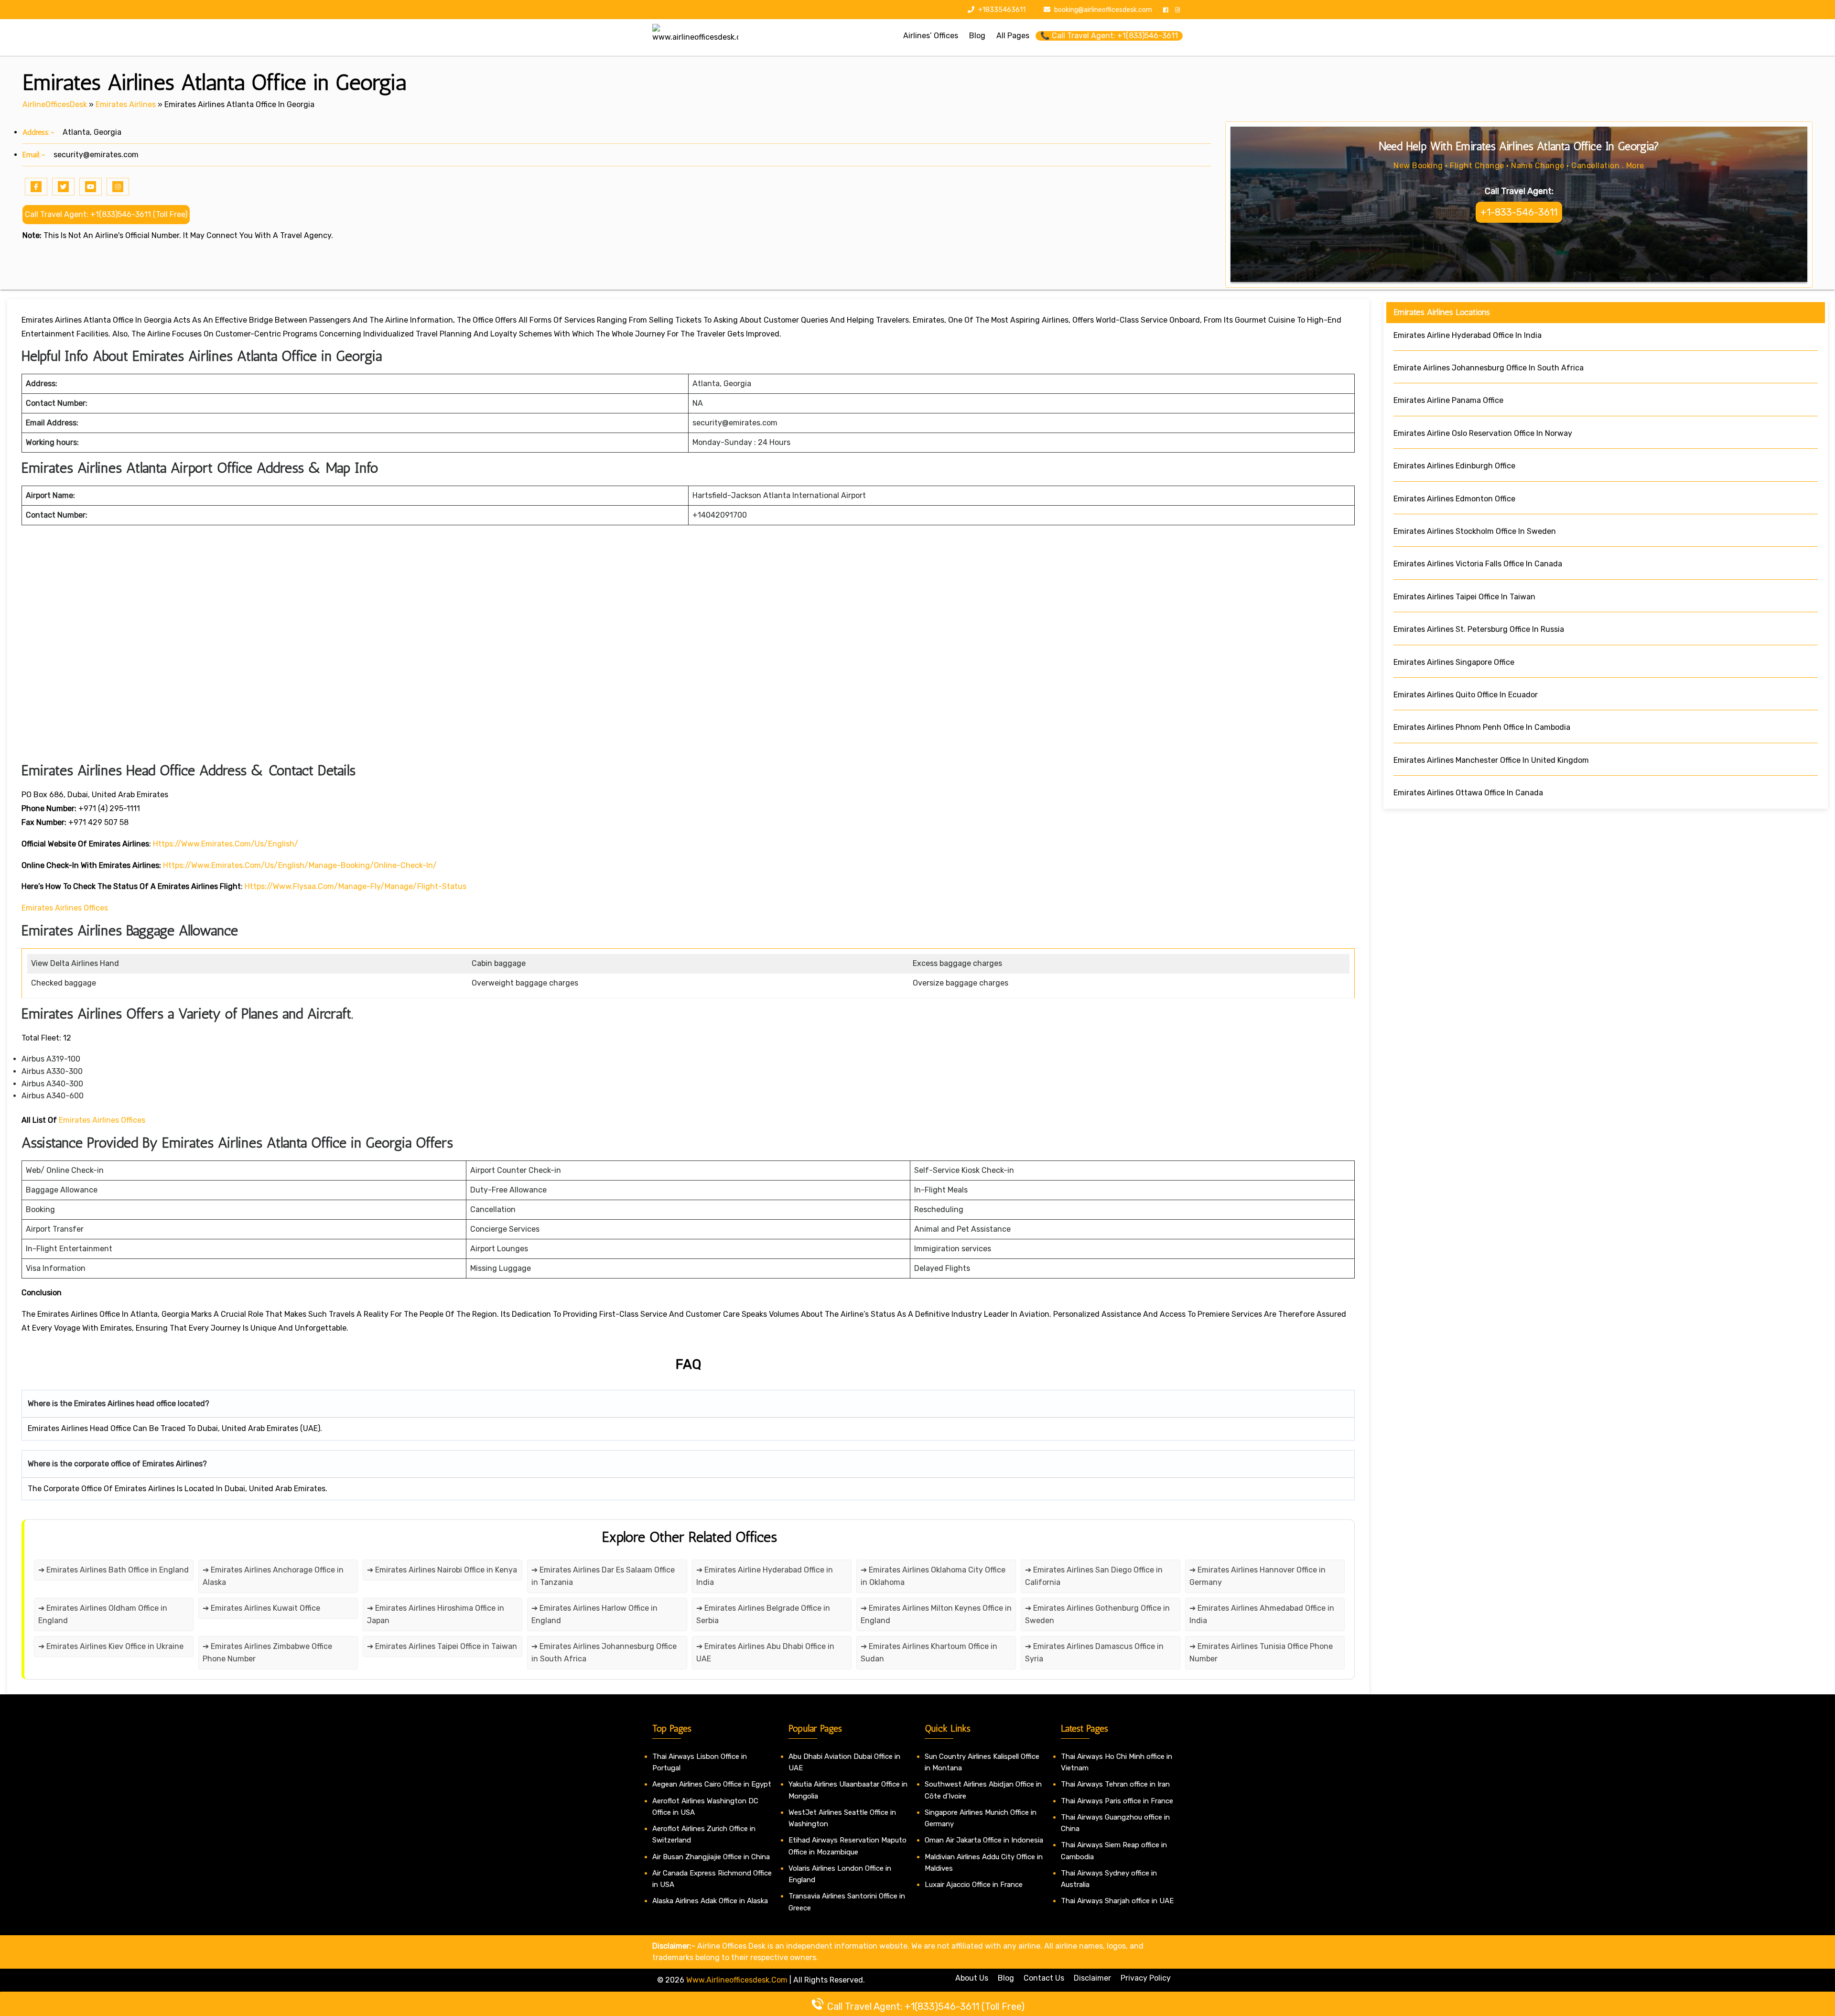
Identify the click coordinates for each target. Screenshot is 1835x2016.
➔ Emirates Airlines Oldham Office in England (103, 1614)
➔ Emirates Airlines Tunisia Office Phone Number (1261, 1653)
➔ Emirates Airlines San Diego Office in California (1094, 1576)
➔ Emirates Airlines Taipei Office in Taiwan (442, 1646)
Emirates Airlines (126, 104)
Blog (1006, 1978)
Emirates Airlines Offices (65, 908)
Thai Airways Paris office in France (1117, 1801)
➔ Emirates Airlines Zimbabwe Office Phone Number (267, 1653)
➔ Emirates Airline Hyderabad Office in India (765, 1576)
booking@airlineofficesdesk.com (1103, 10)
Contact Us (1044, 1978)
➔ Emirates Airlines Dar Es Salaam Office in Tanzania (603, 1576)
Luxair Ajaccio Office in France (974, 1885)
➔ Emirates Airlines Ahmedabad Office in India (1262, 1614)
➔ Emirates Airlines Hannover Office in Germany (1258, 1576)
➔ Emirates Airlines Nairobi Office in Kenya (442, 1570)
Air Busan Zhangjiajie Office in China (711, 1857)
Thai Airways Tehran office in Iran (1115, 1784)
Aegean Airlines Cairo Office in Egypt (712, 1784)
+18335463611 (1001, 10)
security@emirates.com (96, 155)
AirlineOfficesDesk (55, 104)
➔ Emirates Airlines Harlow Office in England (594, 1614)
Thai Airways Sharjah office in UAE (1117, 1901)
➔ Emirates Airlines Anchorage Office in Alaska (273, 1576)
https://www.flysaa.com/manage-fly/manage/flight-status (356, 886)
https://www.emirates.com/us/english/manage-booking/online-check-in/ (300, 865)
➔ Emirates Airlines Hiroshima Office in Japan (436, 1614)
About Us (972, 1978)
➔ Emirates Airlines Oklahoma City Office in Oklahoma (933, 1576)
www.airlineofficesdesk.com (737, 1980)
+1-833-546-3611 (1519, 212)
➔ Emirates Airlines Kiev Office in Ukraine (111, 1646)
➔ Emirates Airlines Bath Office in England (113, 1570)
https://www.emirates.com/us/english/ (226, 844)
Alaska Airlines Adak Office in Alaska (710, 1901)
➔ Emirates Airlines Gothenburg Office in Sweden (1097, 1614)
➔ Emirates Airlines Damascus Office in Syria (1094, 1653)
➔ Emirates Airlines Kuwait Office (261, 1608)
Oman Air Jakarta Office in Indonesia (984, 1840)
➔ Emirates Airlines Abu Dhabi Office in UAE (765, 1653)
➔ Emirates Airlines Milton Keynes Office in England (936, 1614)
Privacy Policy (1146, 1978)
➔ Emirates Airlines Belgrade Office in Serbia (763, 1614)
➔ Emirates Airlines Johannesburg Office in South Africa (604, 1653)
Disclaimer (1092, 1978)
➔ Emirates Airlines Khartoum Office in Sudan (929, 1653)
